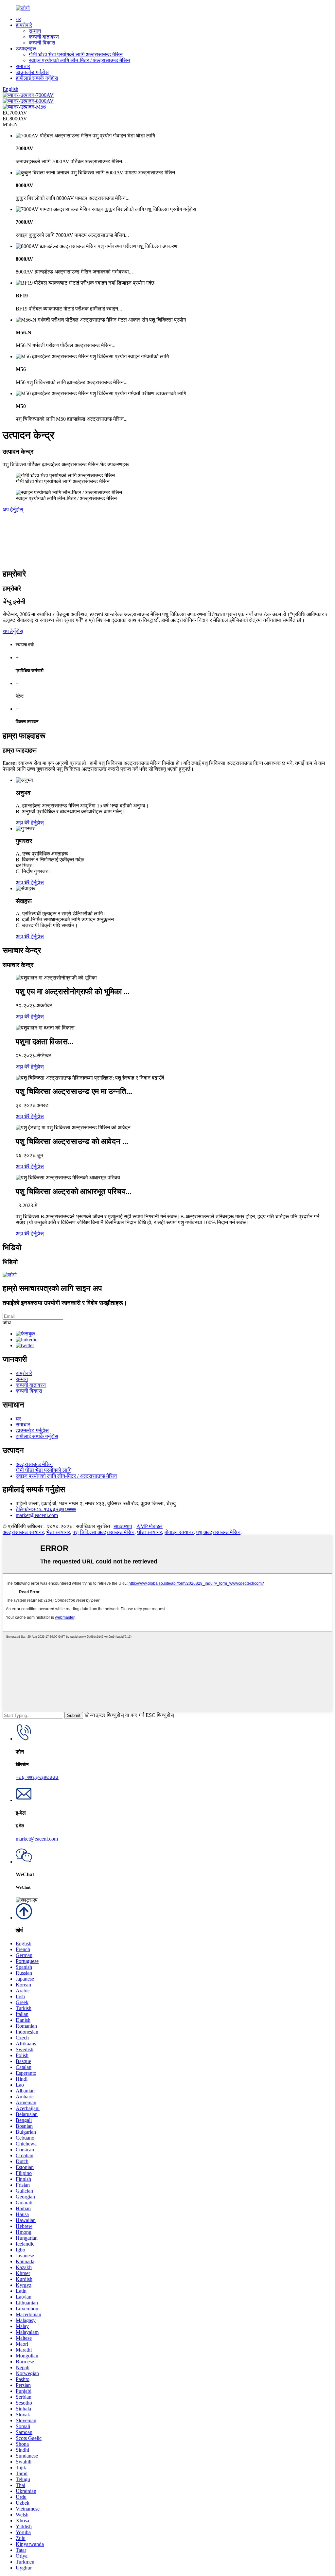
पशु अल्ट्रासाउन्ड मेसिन (218, 1532)
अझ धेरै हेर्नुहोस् (30, 823)
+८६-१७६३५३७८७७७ (37, 1777)
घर (18, 19)
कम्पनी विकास (42, 43)
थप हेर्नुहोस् (13, 510)
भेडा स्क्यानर (58, 1532)
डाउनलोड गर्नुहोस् (32, 72)
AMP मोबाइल (150, 1526)
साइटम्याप (123, 1526)
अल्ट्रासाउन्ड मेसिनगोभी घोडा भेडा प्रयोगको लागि (44, 1467)
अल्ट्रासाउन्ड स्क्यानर (23, 1532)
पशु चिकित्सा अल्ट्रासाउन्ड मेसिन (104, 1532)
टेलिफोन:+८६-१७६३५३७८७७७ (46, 1509)
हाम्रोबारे (24, 25)
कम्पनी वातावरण (44, 37)
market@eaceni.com (37, 1515)
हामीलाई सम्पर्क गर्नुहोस (37, 78)
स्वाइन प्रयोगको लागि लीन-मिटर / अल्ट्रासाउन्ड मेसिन (79, 60)
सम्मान (35, 31)
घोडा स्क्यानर (150, 1532)
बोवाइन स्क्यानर (179, 1532)
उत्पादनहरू (26, 49)
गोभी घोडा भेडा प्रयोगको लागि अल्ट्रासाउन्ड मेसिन (76, 54)
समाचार (23, 66)
